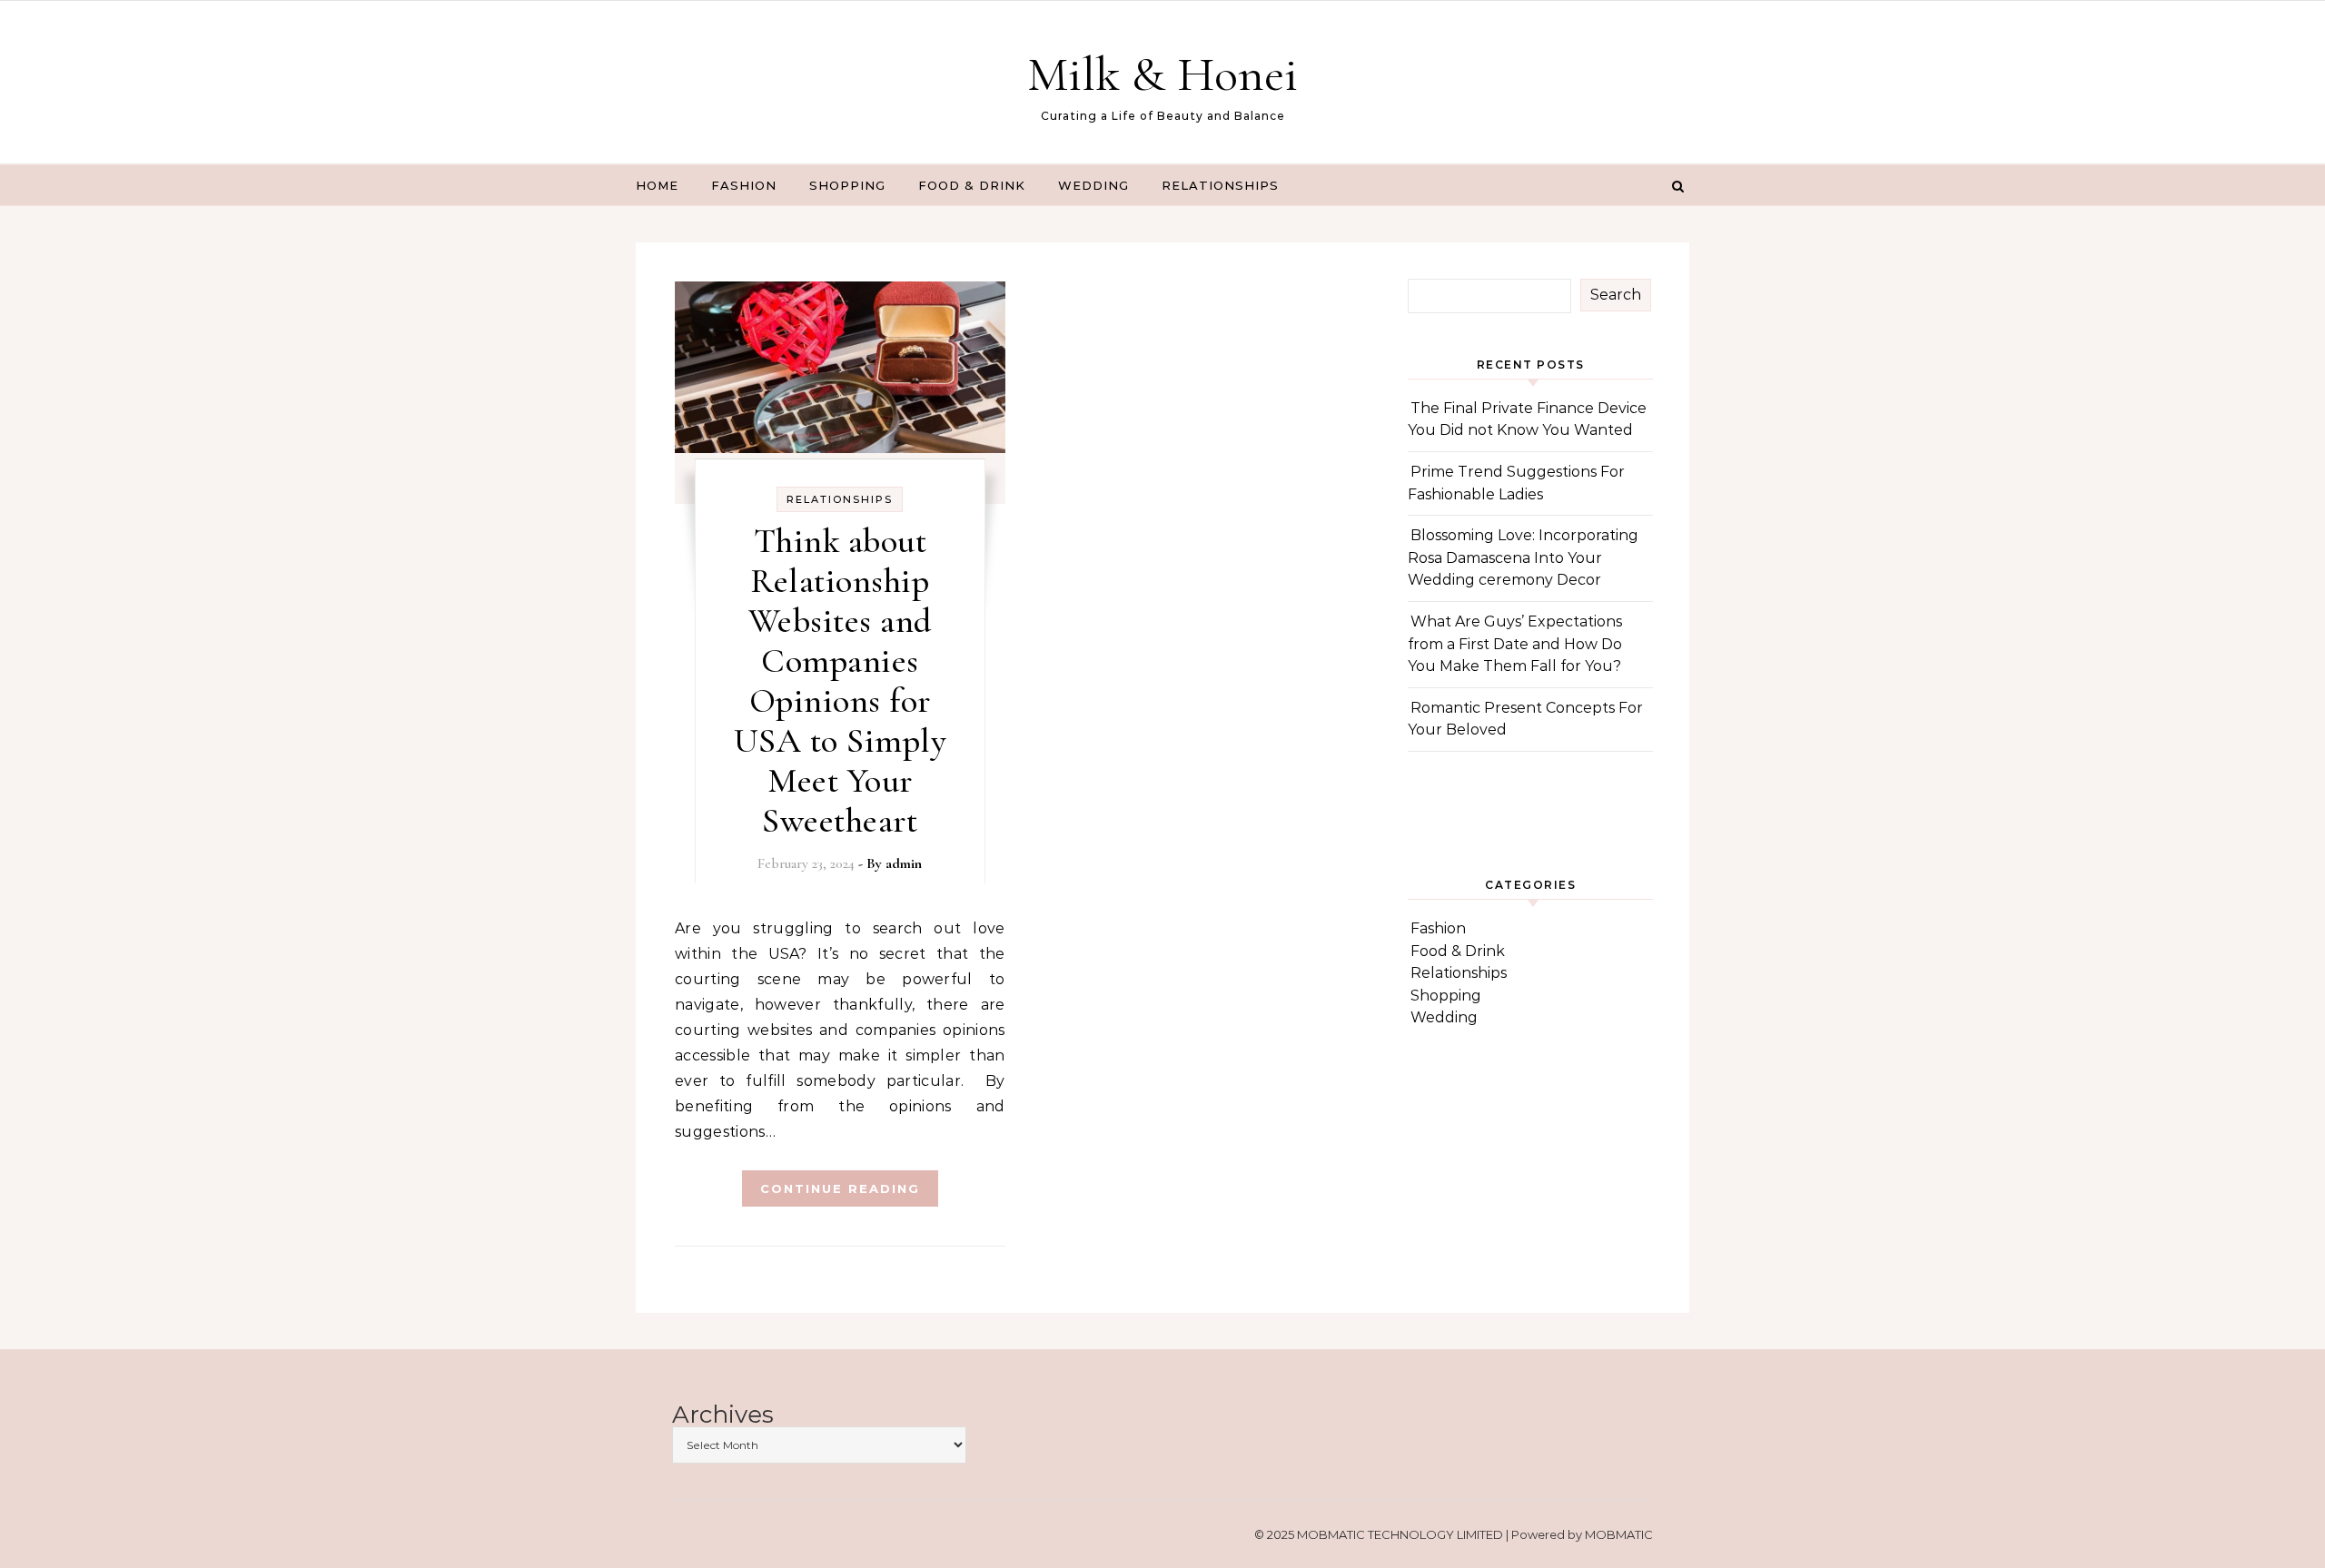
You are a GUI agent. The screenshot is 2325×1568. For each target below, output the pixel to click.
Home (657, 185)
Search (1616, 295)
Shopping (847, 185)
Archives (723, 1415)
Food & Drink (972, 185)
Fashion (744, 185)
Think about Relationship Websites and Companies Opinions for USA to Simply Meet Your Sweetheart (841, 681)
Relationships (1220, 185)
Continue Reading (840, 1188)
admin (904, 863)
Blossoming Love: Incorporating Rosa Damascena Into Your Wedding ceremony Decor (1523, 557)
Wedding (1093, 185)
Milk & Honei (1162, 74)
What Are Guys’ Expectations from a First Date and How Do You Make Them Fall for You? (1515, 644)
